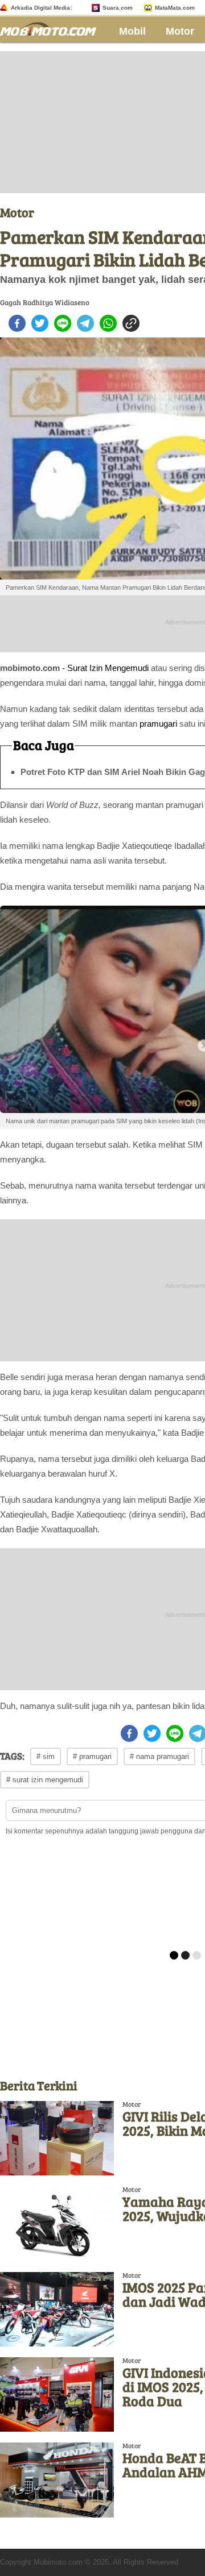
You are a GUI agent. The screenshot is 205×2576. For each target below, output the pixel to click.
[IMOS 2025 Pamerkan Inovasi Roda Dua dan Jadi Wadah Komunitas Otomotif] (57, 2309)
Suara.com (118, 8)
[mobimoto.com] (52, 28)
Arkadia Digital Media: (41, 8)
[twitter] (40, 323)
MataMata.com (175, 8)
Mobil (132, 31)
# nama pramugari (159, 1756)
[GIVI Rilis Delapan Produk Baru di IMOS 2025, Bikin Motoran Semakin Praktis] (57, 2138)
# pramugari (92, 1756)
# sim (46, 1756)
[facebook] (17, 323)
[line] (63, 323)
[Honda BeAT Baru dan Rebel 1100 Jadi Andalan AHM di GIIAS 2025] (57, 2480)
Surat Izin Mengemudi (108, 668)
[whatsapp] (108, 323)
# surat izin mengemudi (45, 1780)
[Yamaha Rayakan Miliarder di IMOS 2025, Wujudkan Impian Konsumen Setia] (57, 2223)
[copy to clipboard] (131, 323)
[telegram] (85, 323)
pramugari (158, 724)
